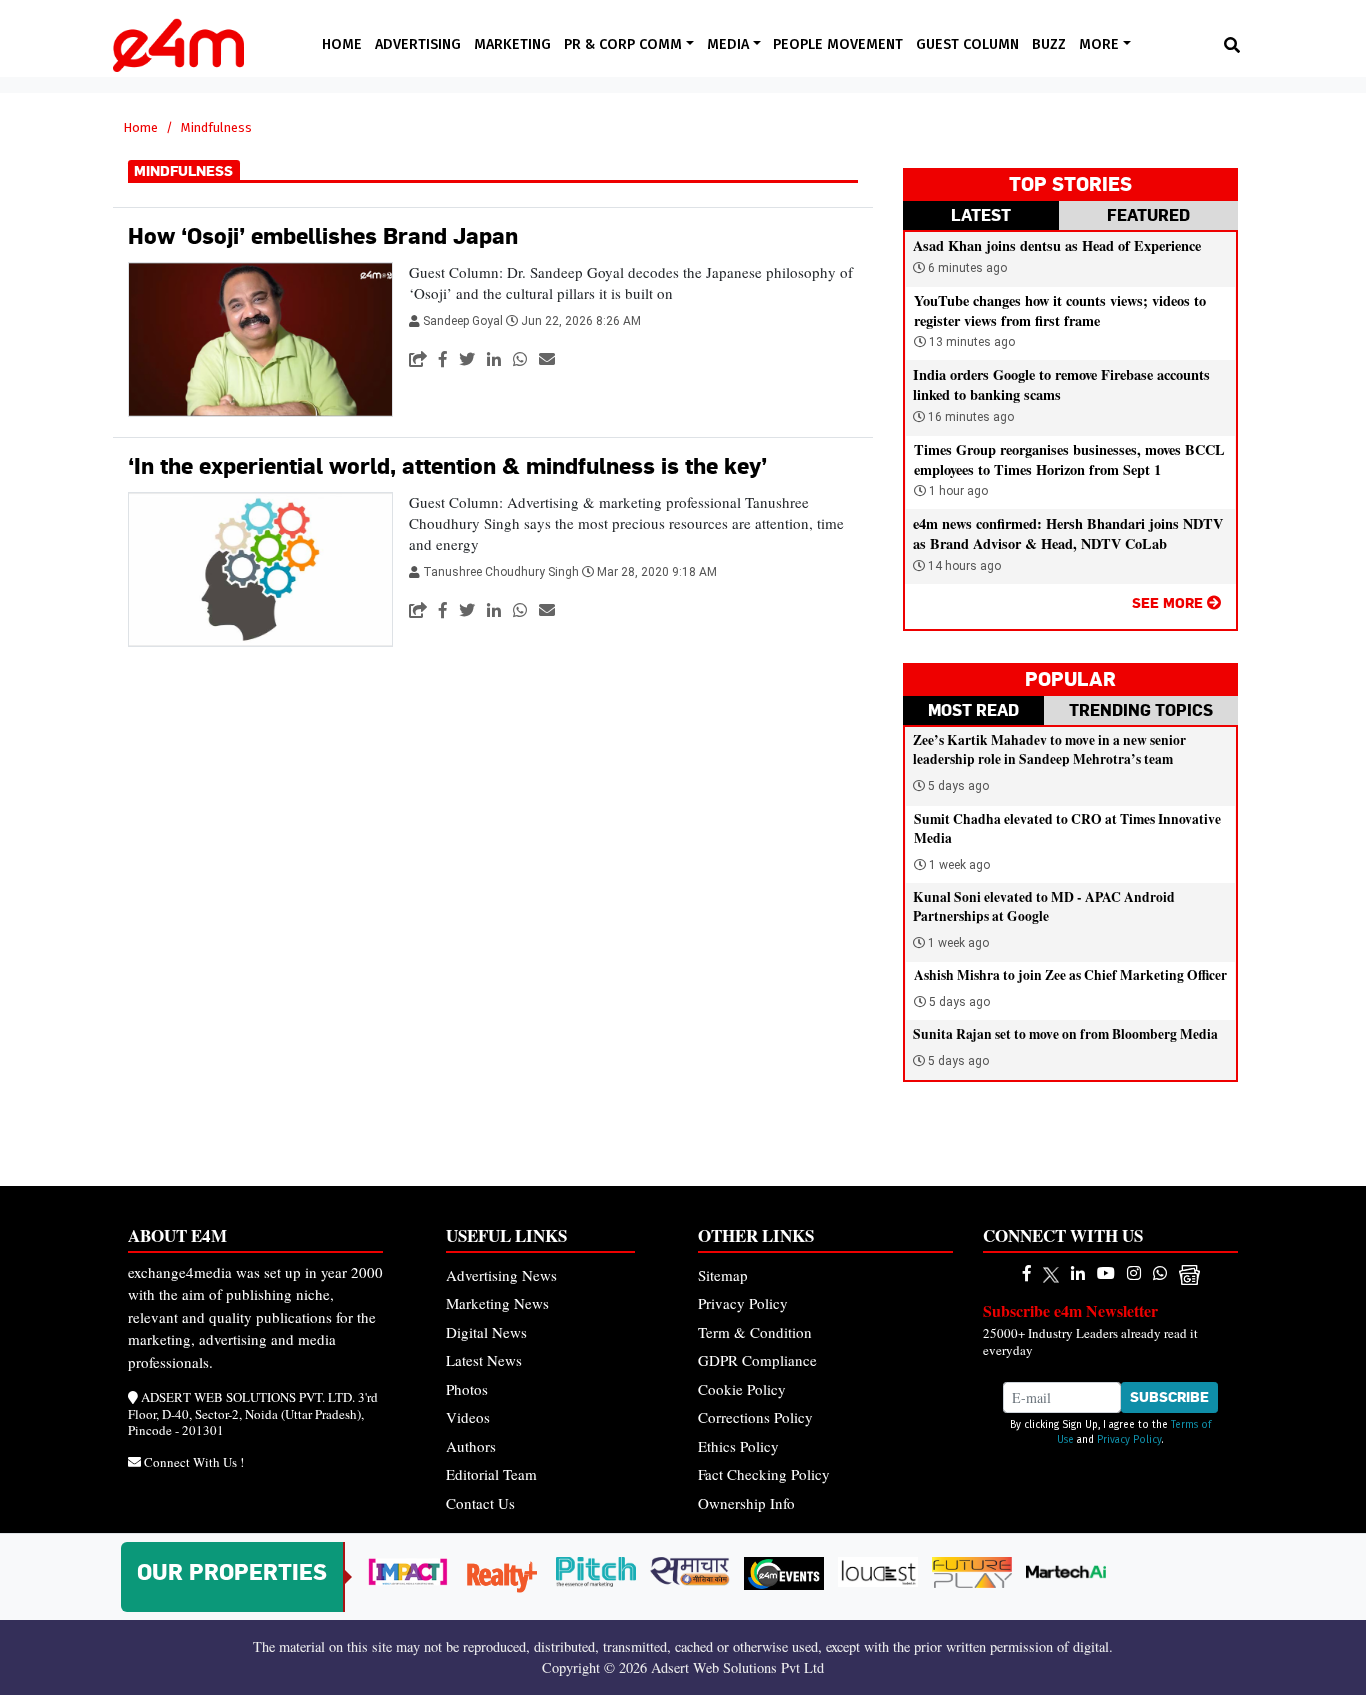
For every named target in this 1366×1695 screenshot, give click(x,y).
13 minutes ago (970, 342)
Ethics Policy (738, 1446)
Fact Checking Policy (764, 1474)
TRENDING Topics (1141, 710)
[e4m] (1027, 1272)
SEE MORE (1169, 602)
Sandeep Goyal (464, 321)
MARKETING (512, 44)
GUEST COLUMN (967, 44)
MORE (1101, 44)
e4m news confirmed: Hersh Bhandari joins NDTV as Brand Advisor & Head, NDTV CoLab (1068, 533)
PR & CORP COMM (625, 44)
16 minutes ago (969, 417)
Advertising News (501, 1275)
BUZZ (1049, 44)
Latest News (484, 1360)
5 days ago (958, 786)
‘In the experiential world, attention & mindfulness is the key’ (447, 466)
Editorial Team (491, 1474)
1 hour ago (957, 491)
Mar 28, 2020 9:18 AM (657, 572)
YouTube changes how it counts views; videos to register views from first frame (1060, 310)
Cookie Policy (742, 1389)
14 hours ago (963, 566)
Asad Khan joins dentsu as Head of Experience (1057, 245)
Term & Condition (755, 1332)
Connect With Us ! (194, 1462)
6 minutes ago (966, 268)
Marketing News (497, 1303)
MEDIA (730, 44)
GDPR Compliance (757, 1360)
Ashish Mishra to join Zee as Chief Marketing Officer (1070, 975)
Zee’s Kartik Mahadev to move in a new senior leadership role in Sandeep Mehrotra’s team (1049, 749)
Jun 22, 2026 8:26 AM (581, 321)
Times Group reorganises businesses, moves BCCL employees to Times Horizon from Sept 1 (1069, 459)
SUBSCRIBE (1169, 1397)
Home (140, 127)
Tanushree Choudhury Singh (502, 572)
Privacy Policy (743, 1303)
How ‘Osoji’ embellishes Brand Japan (323, 236)
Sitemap (723, 1275)
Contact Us (480, 1503)
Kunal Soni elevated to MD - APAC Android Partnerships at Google (1044, 906)
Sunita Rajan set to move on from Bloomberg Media (1065, 1034)
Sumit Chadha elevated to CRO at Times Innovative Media (1067, 828)
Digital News (486, 1332)
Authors (471, 1446)
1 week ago (959, 865)
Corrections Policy (755, 1417)
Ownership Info (746, 1503)
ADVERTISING (418, 44)
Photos (467, 1389)
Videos (468, 1417)
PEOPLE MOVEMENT (838, 44)
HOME (342, 44)
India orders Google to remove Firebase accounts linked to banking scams (1061, 384)
